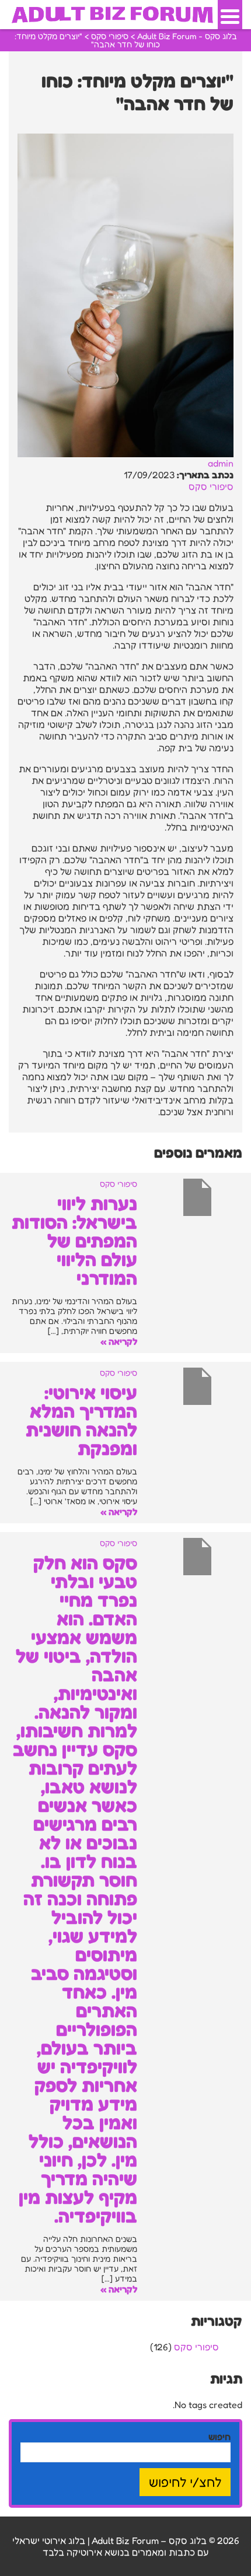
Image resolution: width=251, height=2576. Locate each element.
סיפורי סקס (211, 486)
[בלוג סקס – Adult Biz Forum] (112, 13)
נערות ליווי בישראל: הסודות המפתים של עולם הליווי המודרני (74, 1241)
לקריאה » (119, 1341)
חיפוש (219, 2437)
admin (221, 463)
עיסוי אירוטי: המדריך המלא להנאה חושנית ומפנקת (81, 1420)
